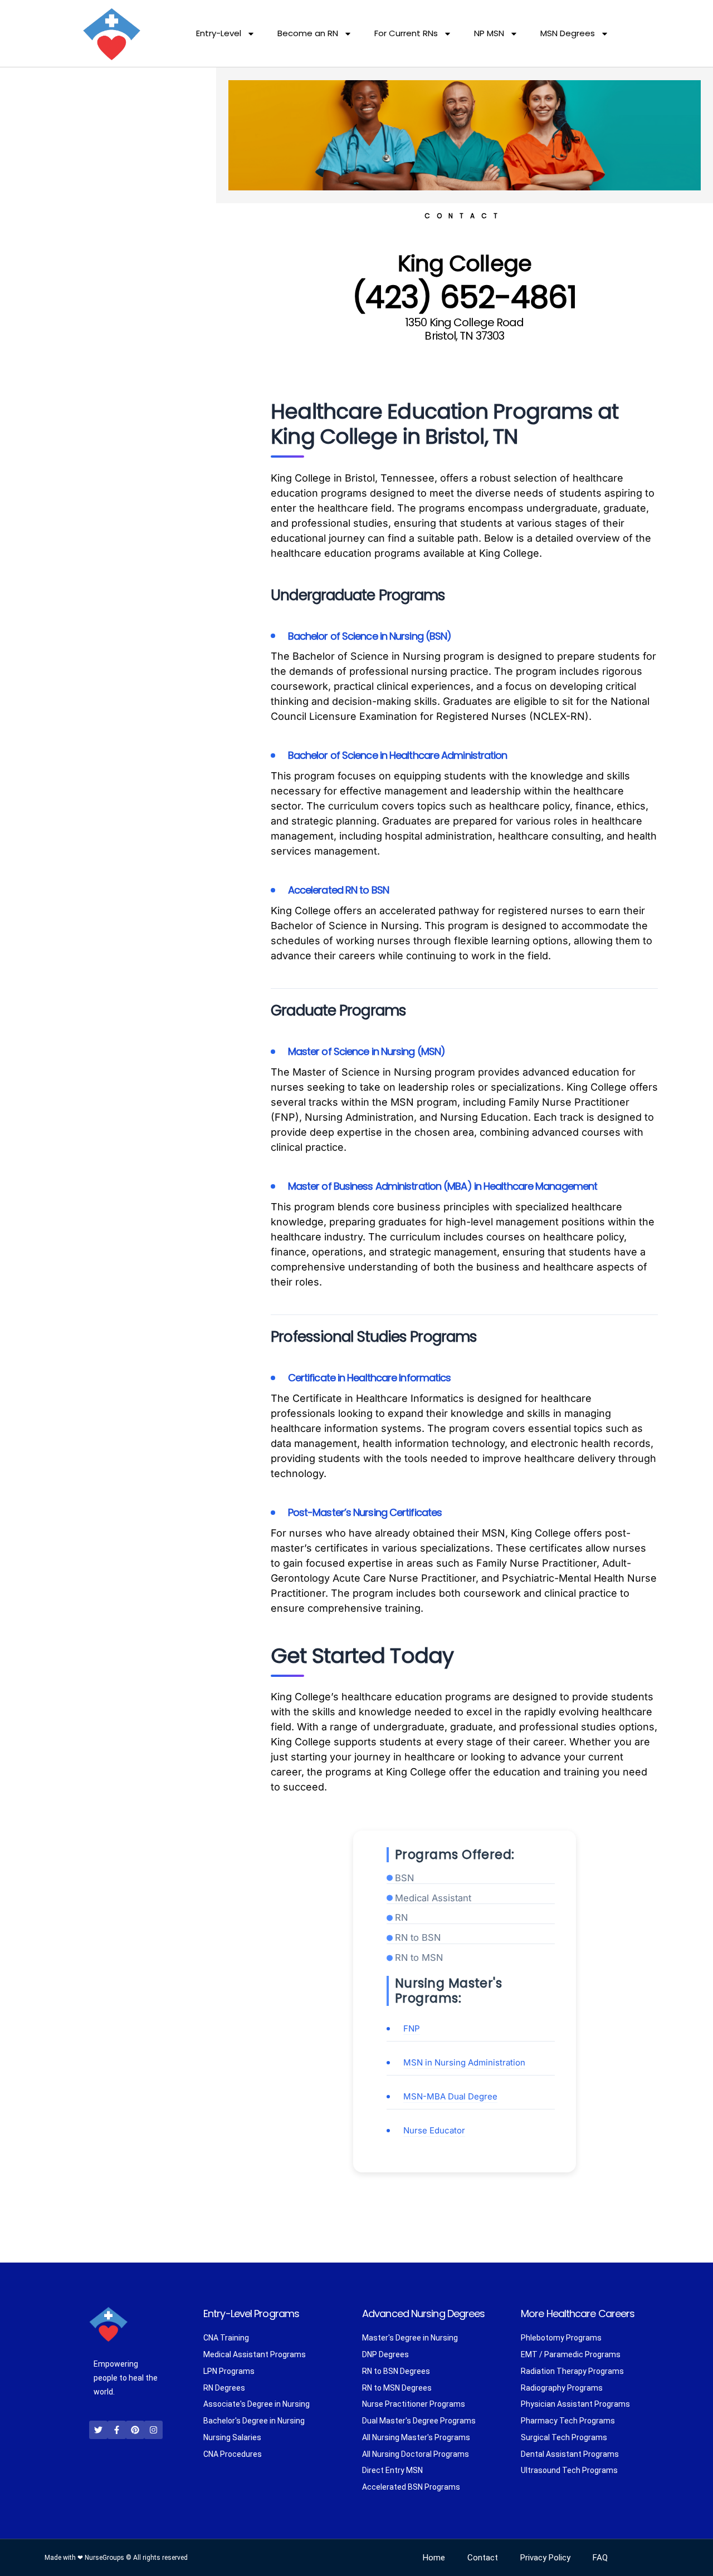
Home (434, 2558)
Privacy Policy (545, 2558)
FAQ (600, 2558)
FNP (412, 2028)
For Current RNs (406, 33)
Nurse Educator (434, 2130)
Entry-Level (219, 33)
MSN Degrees (568, 33)
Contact (483, 2558)
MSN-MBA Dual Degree (450, 2096)
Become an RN (308, 33)
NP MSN (489, 33)
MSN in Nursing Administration (464, 2062)
